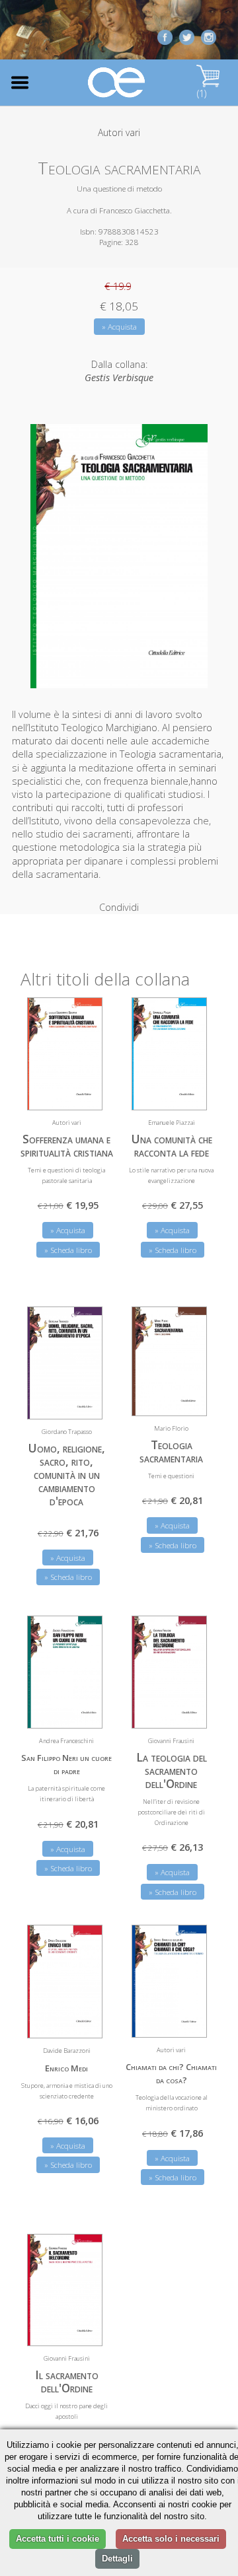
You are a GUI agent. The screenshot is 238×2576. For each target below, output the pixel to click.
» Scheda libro (68, 1250)
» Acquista (119, 327)
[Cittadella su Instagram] (209, 36)
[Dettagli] (83, 1092)
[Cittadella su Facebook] (165, 36)
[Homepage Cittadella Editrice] (117, 83)
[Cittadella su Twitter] (187, 36)
